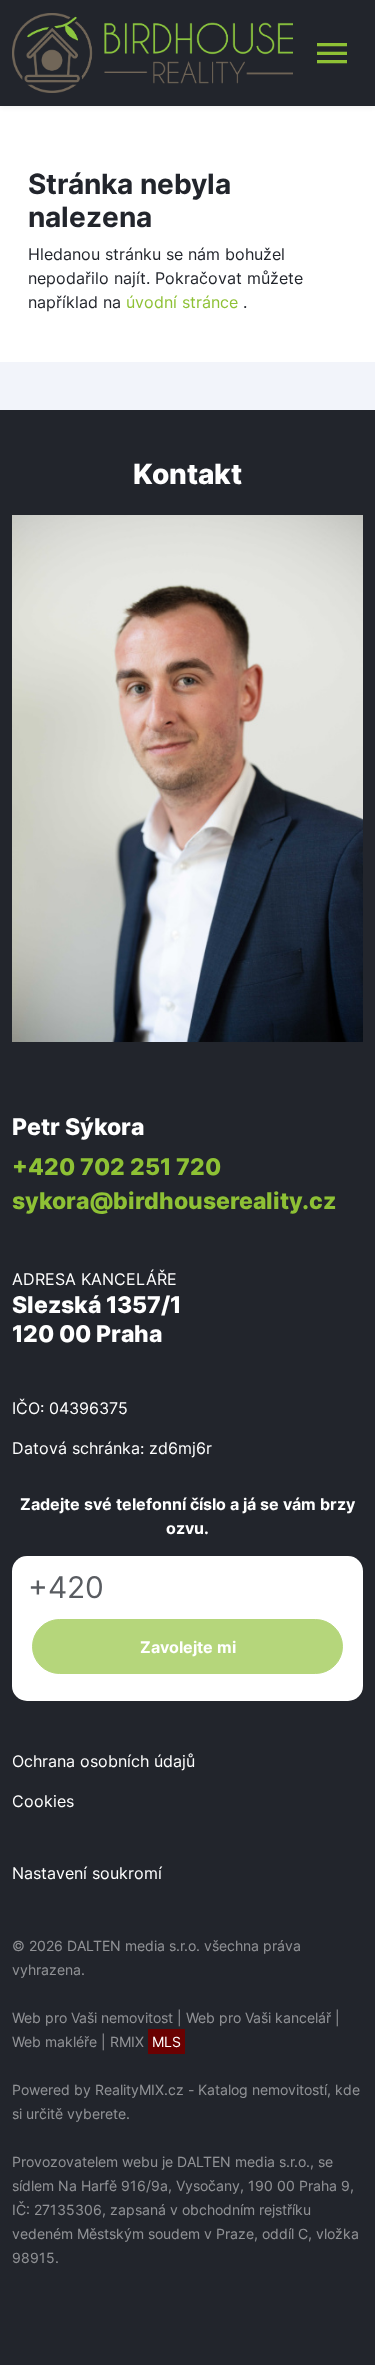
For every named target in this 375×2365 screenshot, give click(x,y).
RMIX (145, 2041)
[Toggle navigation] (332, 53)
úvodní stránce (182, 302)
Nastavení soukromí (87, 1873)
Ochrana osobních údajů (103, 1761)
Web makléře (54, 2041)
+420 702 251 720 (116, 1167)
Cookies (43, 1801)
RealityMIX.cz (139, 2089)
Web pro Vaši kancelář (258, 2017)
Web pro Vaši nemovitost (92, 2017)
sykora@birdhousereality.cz (174, 1201)
